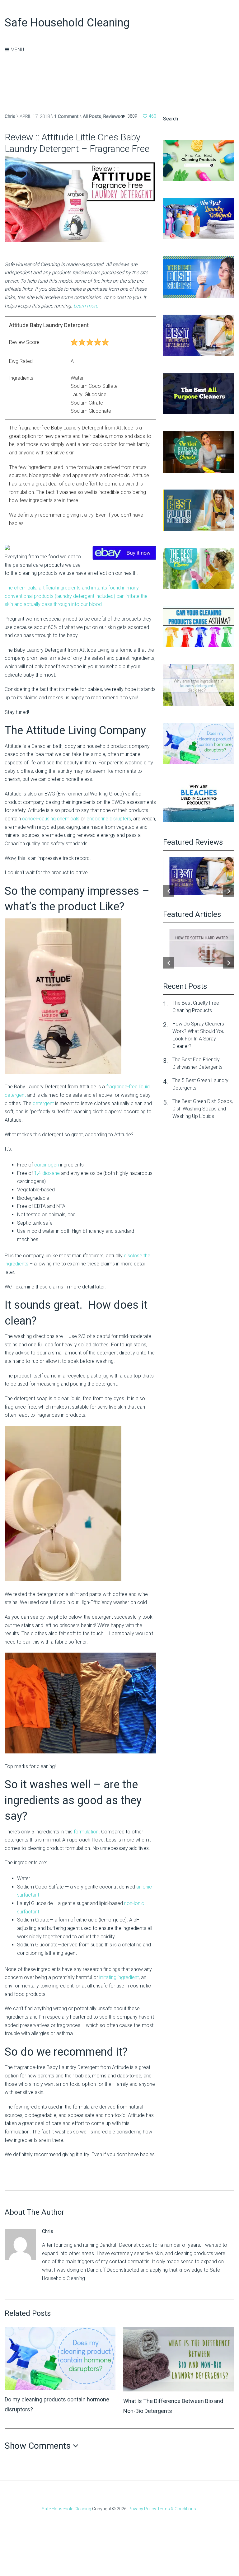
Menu (17, 50)
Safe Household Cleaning (67, 23)
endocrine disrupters (109, 819)
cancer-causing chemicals (51, 819)
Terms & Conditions (177, 2509)
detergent (43, 1103)
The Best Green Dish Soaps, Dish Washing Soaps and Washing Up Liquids (203, 1109)
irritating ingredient (119, 1977)
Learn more (86, 306)
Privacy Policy (142, 2509)
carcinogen (47, 1165)
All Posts (92, 116)
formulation (86, 1832)
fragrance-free (122, 1087)
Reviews (112, 116)
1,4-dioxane (47, 1173)
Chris (10, 116)
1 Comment (66, 116)
